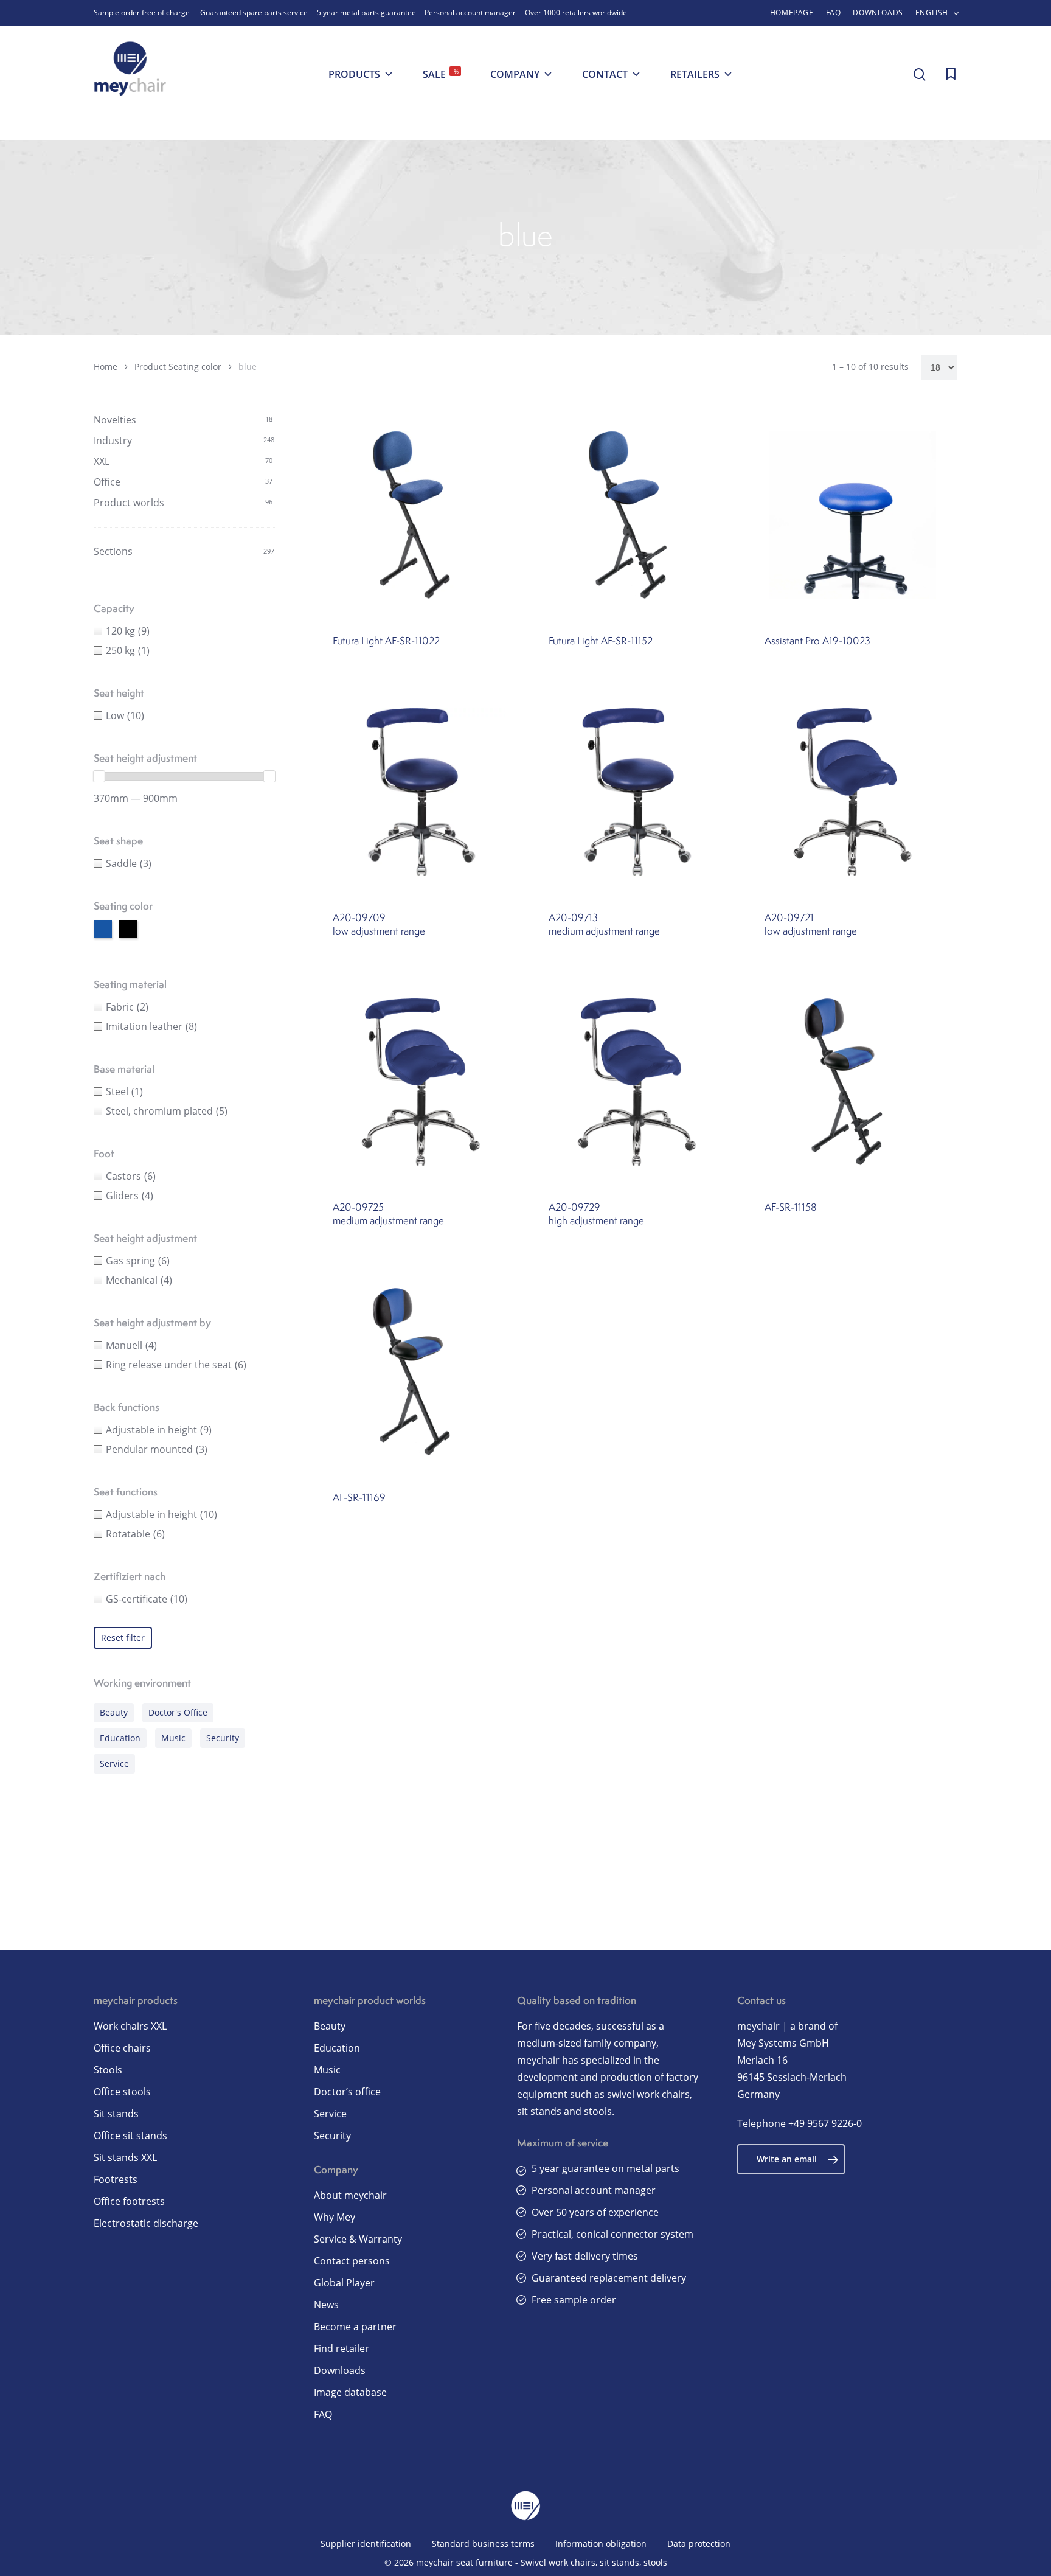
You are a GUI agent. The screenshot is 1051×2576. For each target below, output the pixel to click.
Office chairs (122, 2048)
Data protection (699, 2543)
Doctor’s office (347, 2092)
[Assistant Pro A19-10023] (853, 515)
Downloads (340, 2370)
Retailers (695, 74)
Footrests (116, 2179)
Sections (113, 551)
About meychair (350, 2195)
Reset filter (123, 1638)
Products (354, 74)
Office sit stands (130, 2136)
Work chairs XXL (130, 2026)
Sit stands (116, 2114)
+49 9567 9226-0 (825, 2123)
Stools (108, 2070)
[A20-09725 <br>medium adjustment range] (421, 1082)
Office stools (122, 2092)
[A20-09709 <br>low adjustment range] (421, 792)
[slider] (99, 776)
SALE (441, 74)
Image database (350, 2392)
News (326, 2305)
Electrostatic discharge (146, 2223)
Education (120, 1738)
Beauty (114, 1712)
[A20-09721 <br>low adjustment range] (853, 792)
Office (107, 482)
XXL (102, 461)
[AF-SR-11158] (853, 1082)
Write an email (787, 2159)
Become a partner (355, 2327)
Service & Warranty (358, 2239)
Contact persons (352, 2261)
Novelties (115, 420)
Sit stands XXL (125, 2157)
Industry (113, 440)
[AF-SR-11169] (421, 1372)
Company (515, 74)
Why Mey (335, 2217)
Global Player (344, 2283)
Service (114, 1763)
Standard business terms (483, 2543)
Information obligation (601, 2543)
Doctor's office (178, 1712)
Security (223, 1738)
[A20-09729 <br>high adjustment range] (637, 1082)
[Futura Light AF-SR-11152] (637, 515)
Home (106, 367)
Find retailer (342, 2348)
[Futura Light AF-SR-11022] (421, 515)
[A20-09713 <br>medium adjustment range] (637, 792)
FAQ (323, 2414)
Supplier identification (366, 2543)
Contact (605, 74)
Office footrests (129, 2201)
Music (173, 1738)
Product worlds (129, 503)
